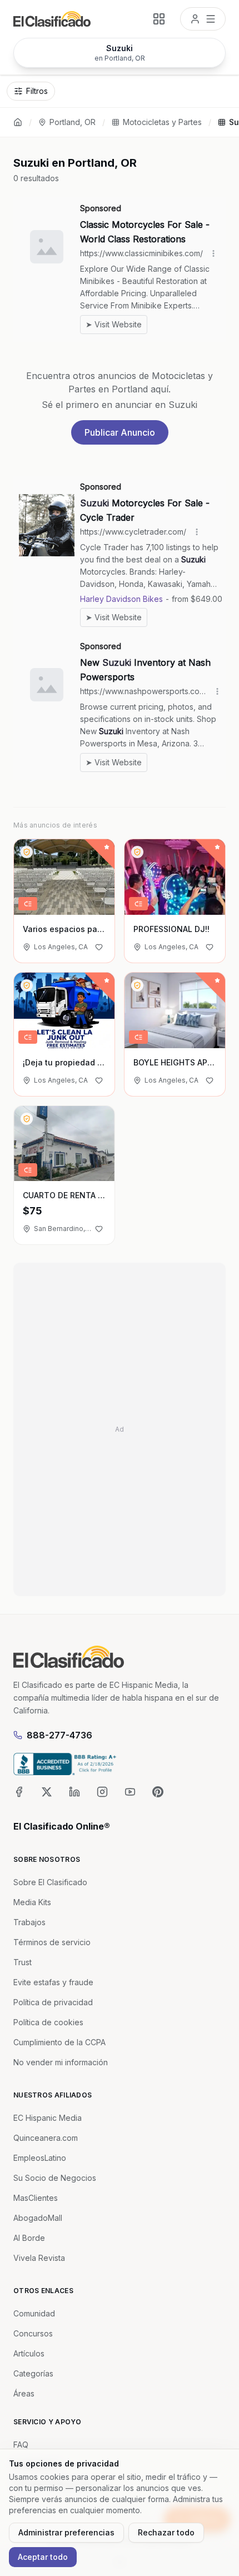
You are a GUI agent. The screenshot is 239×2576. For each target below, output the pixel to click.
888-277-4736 (59, 1735)
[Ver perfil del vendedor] (27, 852)
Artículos (29, 2353)
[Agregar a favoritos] (99, 947)
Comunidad (34, 2313)
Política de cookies (48, 2022)
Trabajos (29, 1922)
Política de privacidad (53, 2002)
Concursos (33, 2333)
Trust (23, 1962)
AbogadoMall (38, 2218)
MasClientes (36, 2198)
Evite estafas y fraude (53, 1982)
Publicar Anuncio (120, 432)
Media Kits (32, 1902)
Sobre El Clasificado (50, 1882)
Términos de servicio (52, 1942)
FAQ (21, 2445)
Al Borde (29, 2238)
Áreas (24, 2393)
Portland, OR (73, 122)
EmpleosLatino (40, 2158)
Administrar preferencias (66, 2532)
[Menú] (203, 19)
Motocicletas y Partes (162, 122)
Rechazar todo (166, 2532)
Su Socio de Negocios (55, 2178)
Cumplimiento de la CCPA (59, 2042)
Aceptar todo (43, 2557)
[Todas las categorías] (159, 19)
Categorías (33, 2373)
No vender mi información (61, 2062)
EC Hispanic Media (48, 2118)
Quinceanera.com (46, 2138)
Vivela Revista (39, 2258)
